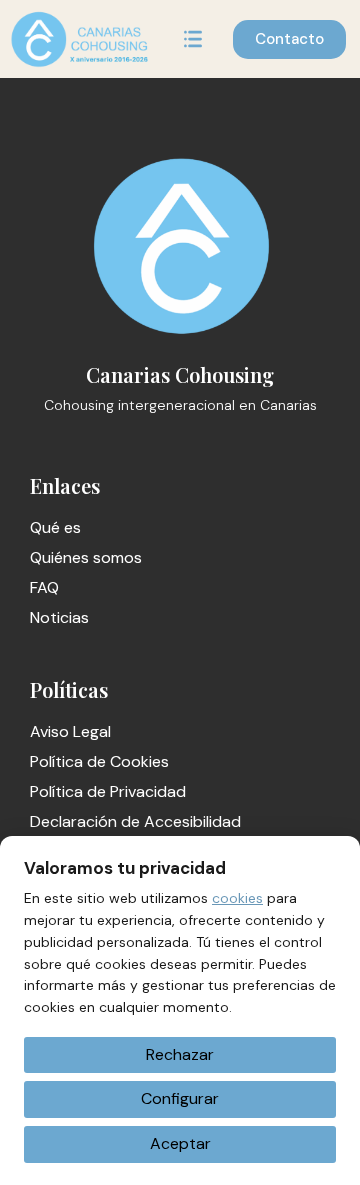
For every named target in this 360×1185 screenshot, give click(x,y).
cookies (237, 898)
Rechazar (180, 1054)
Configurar (180, 1098)
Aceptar (180, 1143)
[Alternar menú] (193, 39)
